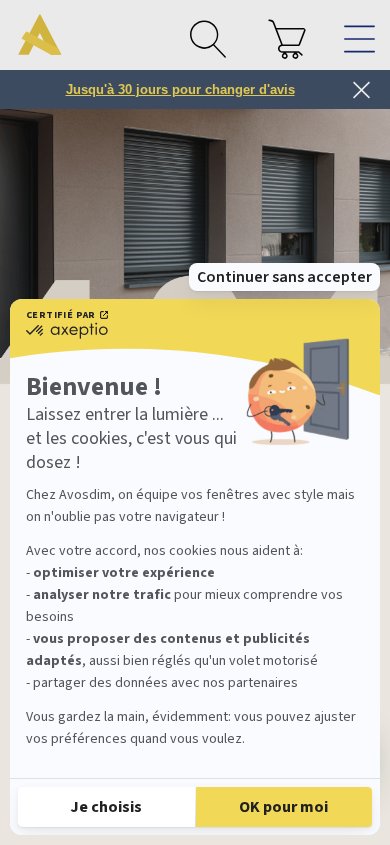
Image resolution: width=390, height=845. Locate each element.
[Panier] (287, 39)
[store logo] (40, 35)
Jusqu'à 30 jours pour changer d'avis (180, 89)
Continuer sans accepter (284, 277)
